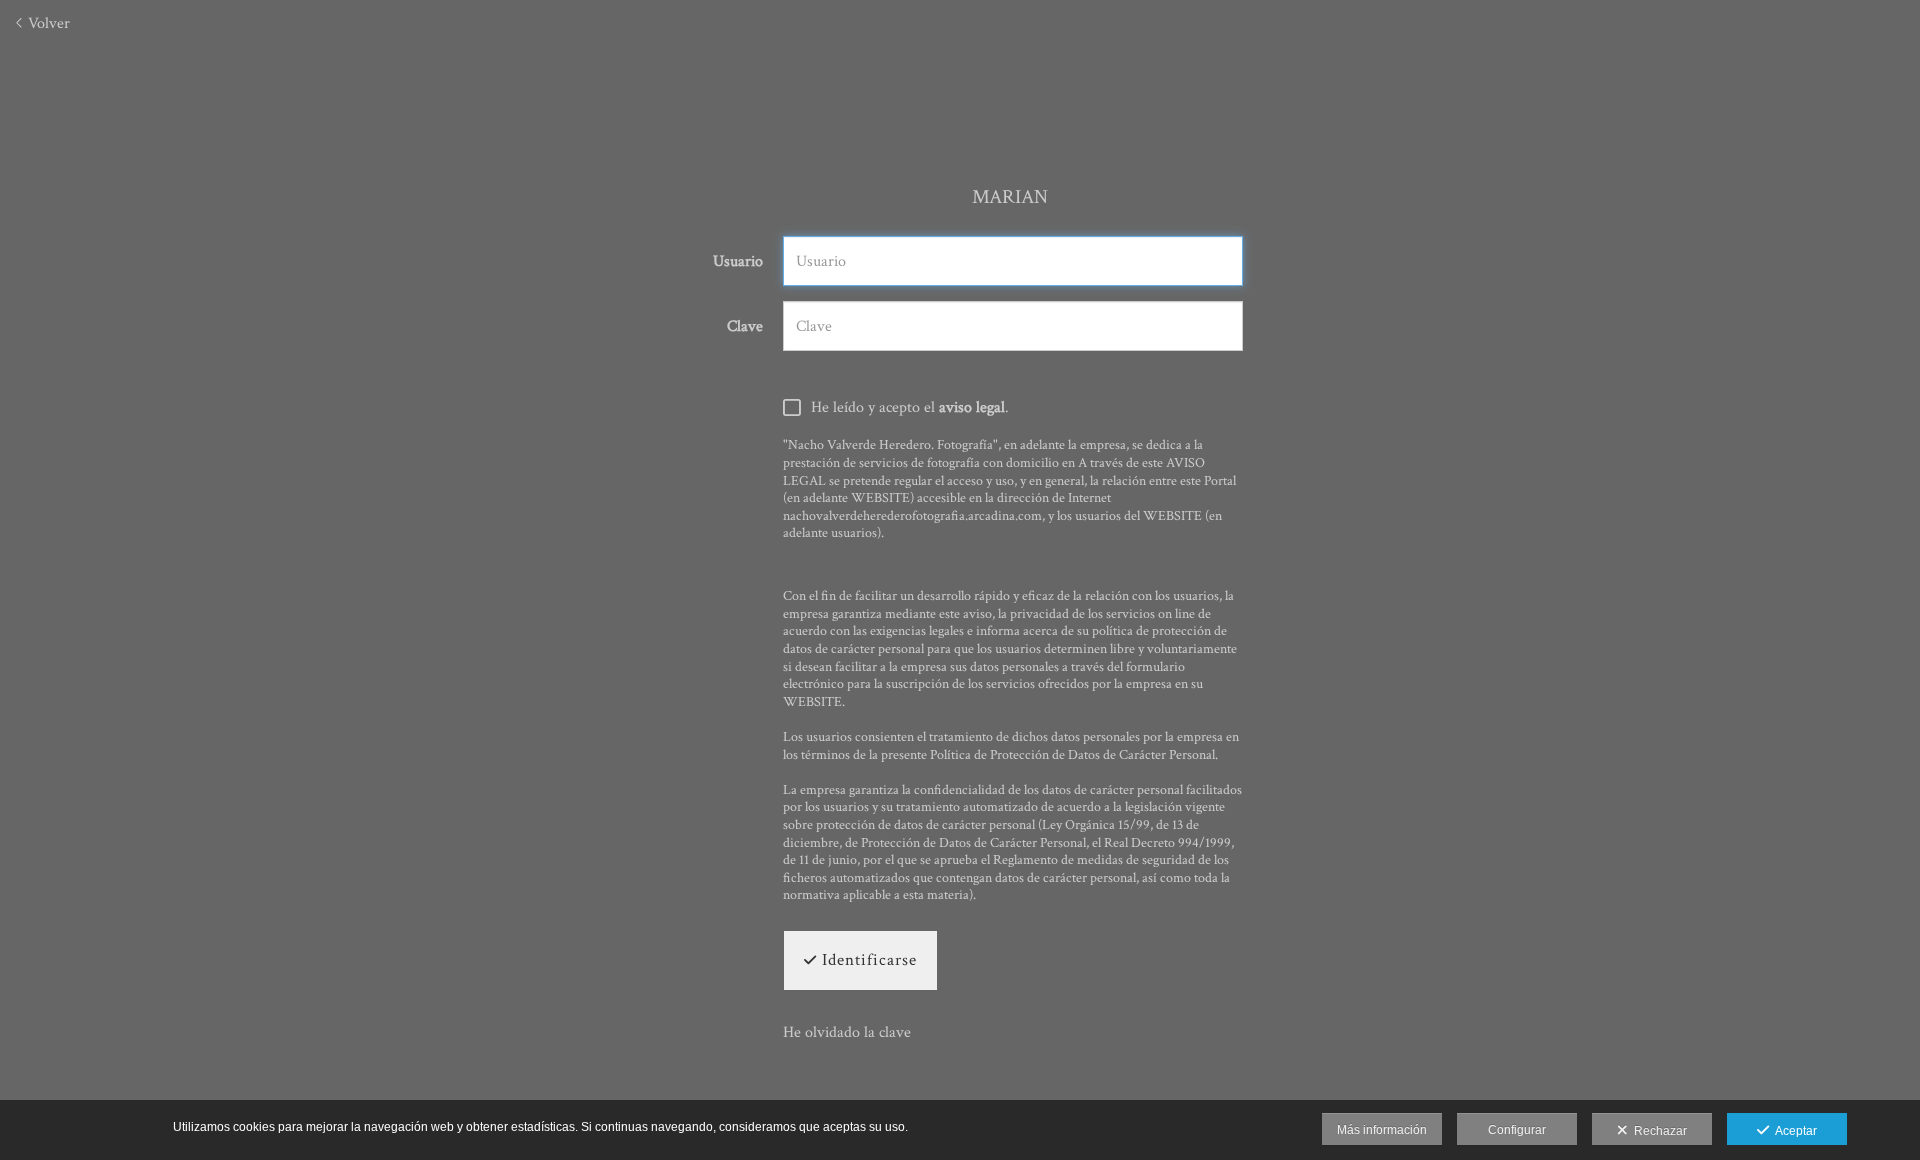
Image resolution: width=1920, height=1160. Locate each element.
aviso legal (972, 407)
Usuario (738, 262)
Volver (47, 23)
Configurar (1517, 1130)
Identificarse (867, 960)
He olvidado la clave (847, 1032)
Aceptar (1793, 1131)
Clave (745, 327)
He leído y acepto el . (910, 408)
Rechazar (1657, 1131)
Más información (1382, 1130)
